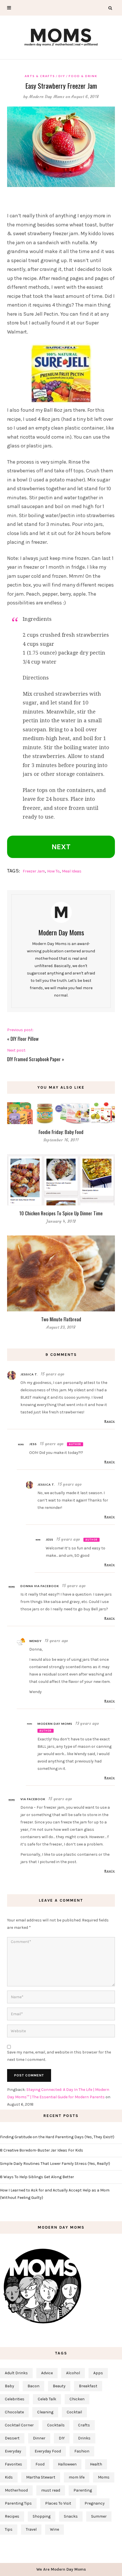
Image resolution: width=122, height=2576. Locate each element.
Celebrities (15, 2399)
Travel (31, 2529)
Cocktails (56, 2425)
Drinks (84, 2438)
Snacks (71, 2516)
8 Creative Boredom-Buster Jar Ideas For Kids (42, 2150)
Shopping (42, 2516)
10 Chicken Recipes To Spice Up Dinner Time (61, 1213)
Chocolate (14, 2412)
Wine (54, 2529)
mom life (77, 2477)
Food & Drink (83, 76)
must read (51, 2490)
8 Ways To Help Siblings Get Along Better (37, 2177)
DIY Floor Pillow (25, 1039)
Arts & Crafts (40, 76)
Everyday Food (48, 2451)
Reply (110, 1421)
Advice (47, 2373)
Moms (104, 2477)
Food (40, 2464)
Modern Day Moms (47, 97)
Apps (98, 2373)
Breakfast (88, 2386)
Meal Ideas (72, 871)
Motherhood (16, 2490)
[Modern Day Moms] (61, 36)
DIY (62, 76)
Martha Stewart (41, 2477)
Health (96, 2464)
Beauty (59, 2386)
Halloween (67, 2464)
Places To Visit (58, 2503)
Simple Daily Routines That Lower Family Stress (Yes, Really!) (55, 2164)
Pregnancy (95, 2503)
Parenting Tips (18, 2503)
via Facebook (33, 1799)
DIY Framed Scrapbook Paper (34, 1059)
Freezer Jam (34, 871)
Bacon (33, 2386)
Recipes (12, 2516)
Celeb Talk (47, 2399)
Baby (10, 2386)
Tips (9, 2529)
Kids (9, 2477)
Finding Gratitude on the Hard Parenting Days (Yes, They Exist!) (57, 2137)
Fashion (82, 2451)
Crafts (84, 2425)
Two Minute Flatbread (61, 1319)
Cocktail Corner (19, 2425)
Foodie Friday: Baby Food (61, 1132)
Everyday (13, 2451)
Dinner (39, 2438)
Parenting (83, 2490)
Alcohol (73, 2373)
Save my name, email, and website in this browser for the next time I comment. (59, 2056)
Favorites (13, 2464)
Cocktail (74, 2412)
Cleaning (45, 2412)
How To (53, 871)
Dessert (12, 2438)
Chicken (77, 2399)
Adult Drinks (16, 2373)
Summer (99, 2516)
